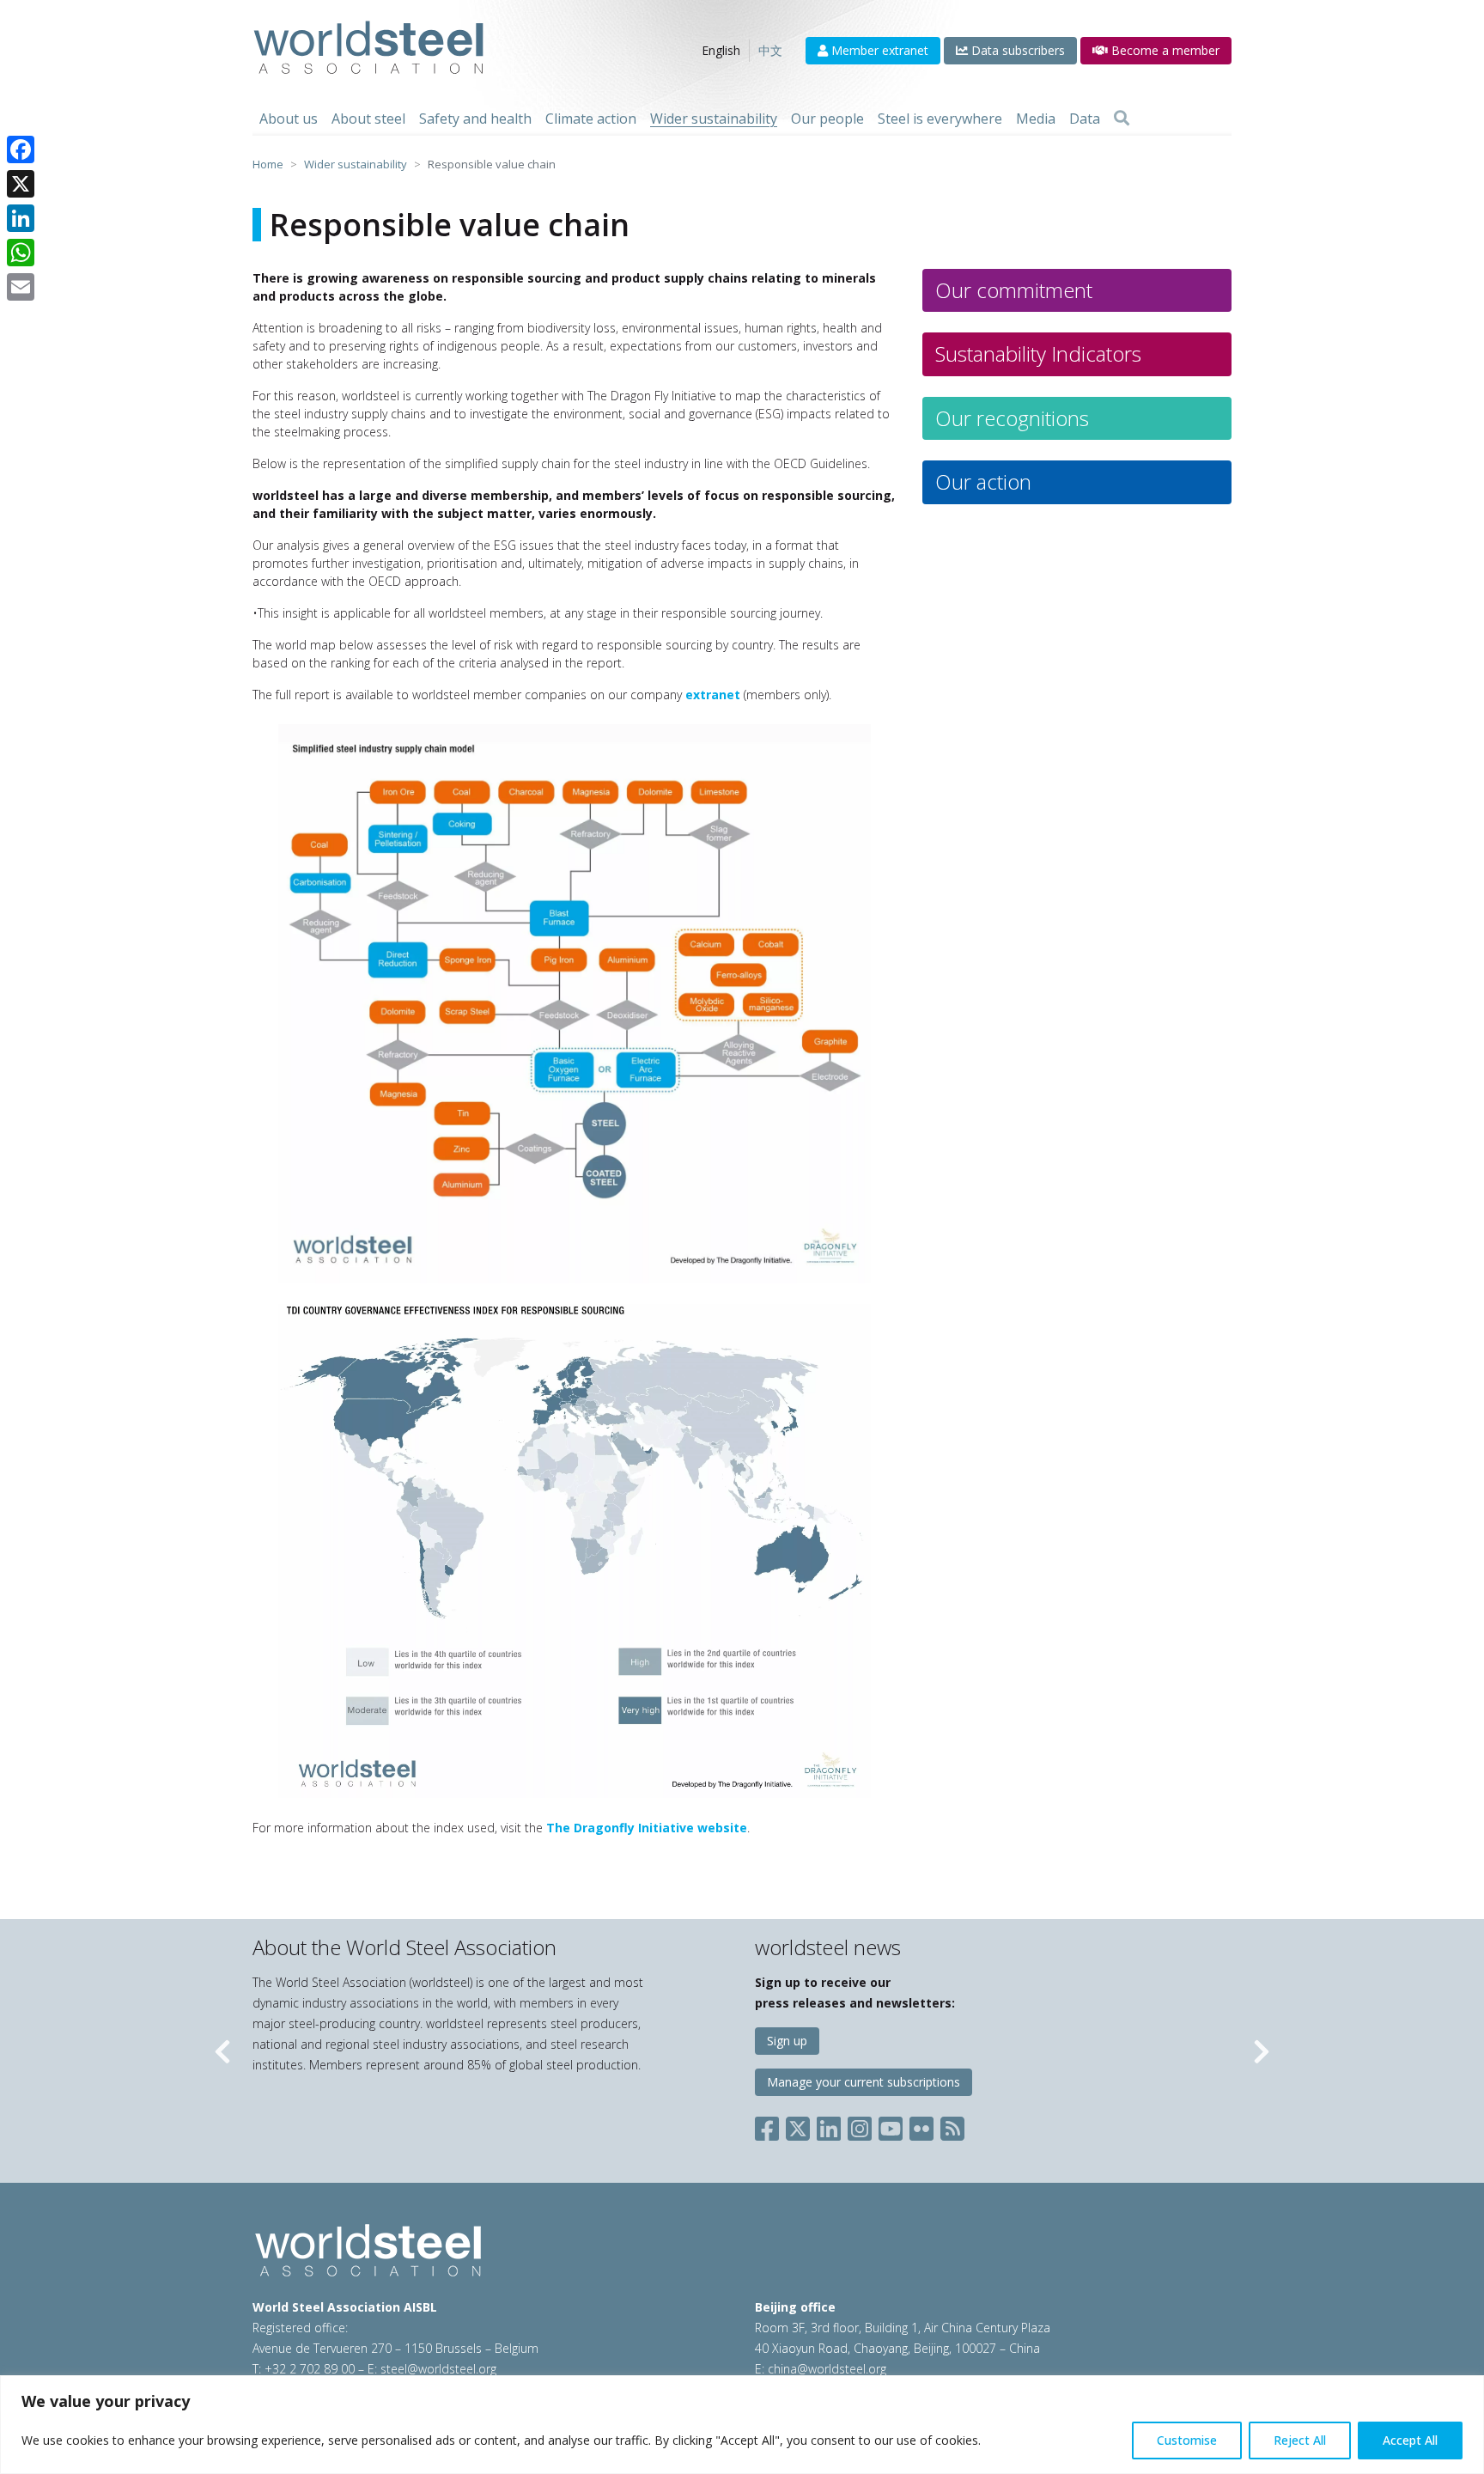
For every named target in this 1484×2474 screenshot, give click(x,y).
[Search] (1122, 119)
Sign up (787, 2041)
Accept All (1410, 2440)
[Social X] (798, 2125)
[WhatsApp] (21, 253)
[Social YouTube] (891, 2125)
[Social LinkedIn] (829, 2125)
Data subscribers (1016, 50)
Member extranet (878, 50)
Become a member (1164, 50)
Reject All (1300, 2440)
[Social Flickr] (921, 2125)
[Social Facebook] (770, 2125)
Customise (1187, 2440)
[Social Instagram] (860, 2125)
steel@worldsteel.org (438, 2369)
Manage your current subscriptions (864, 2082)
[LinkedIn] (21, 218)
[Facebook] (21, 149)
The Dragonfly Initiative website (647, 1828)
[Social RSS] (952, 2125)
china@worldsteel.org (827, 2369)
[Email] (21, 287)
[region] (742, 2425)
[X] (21, 184)
